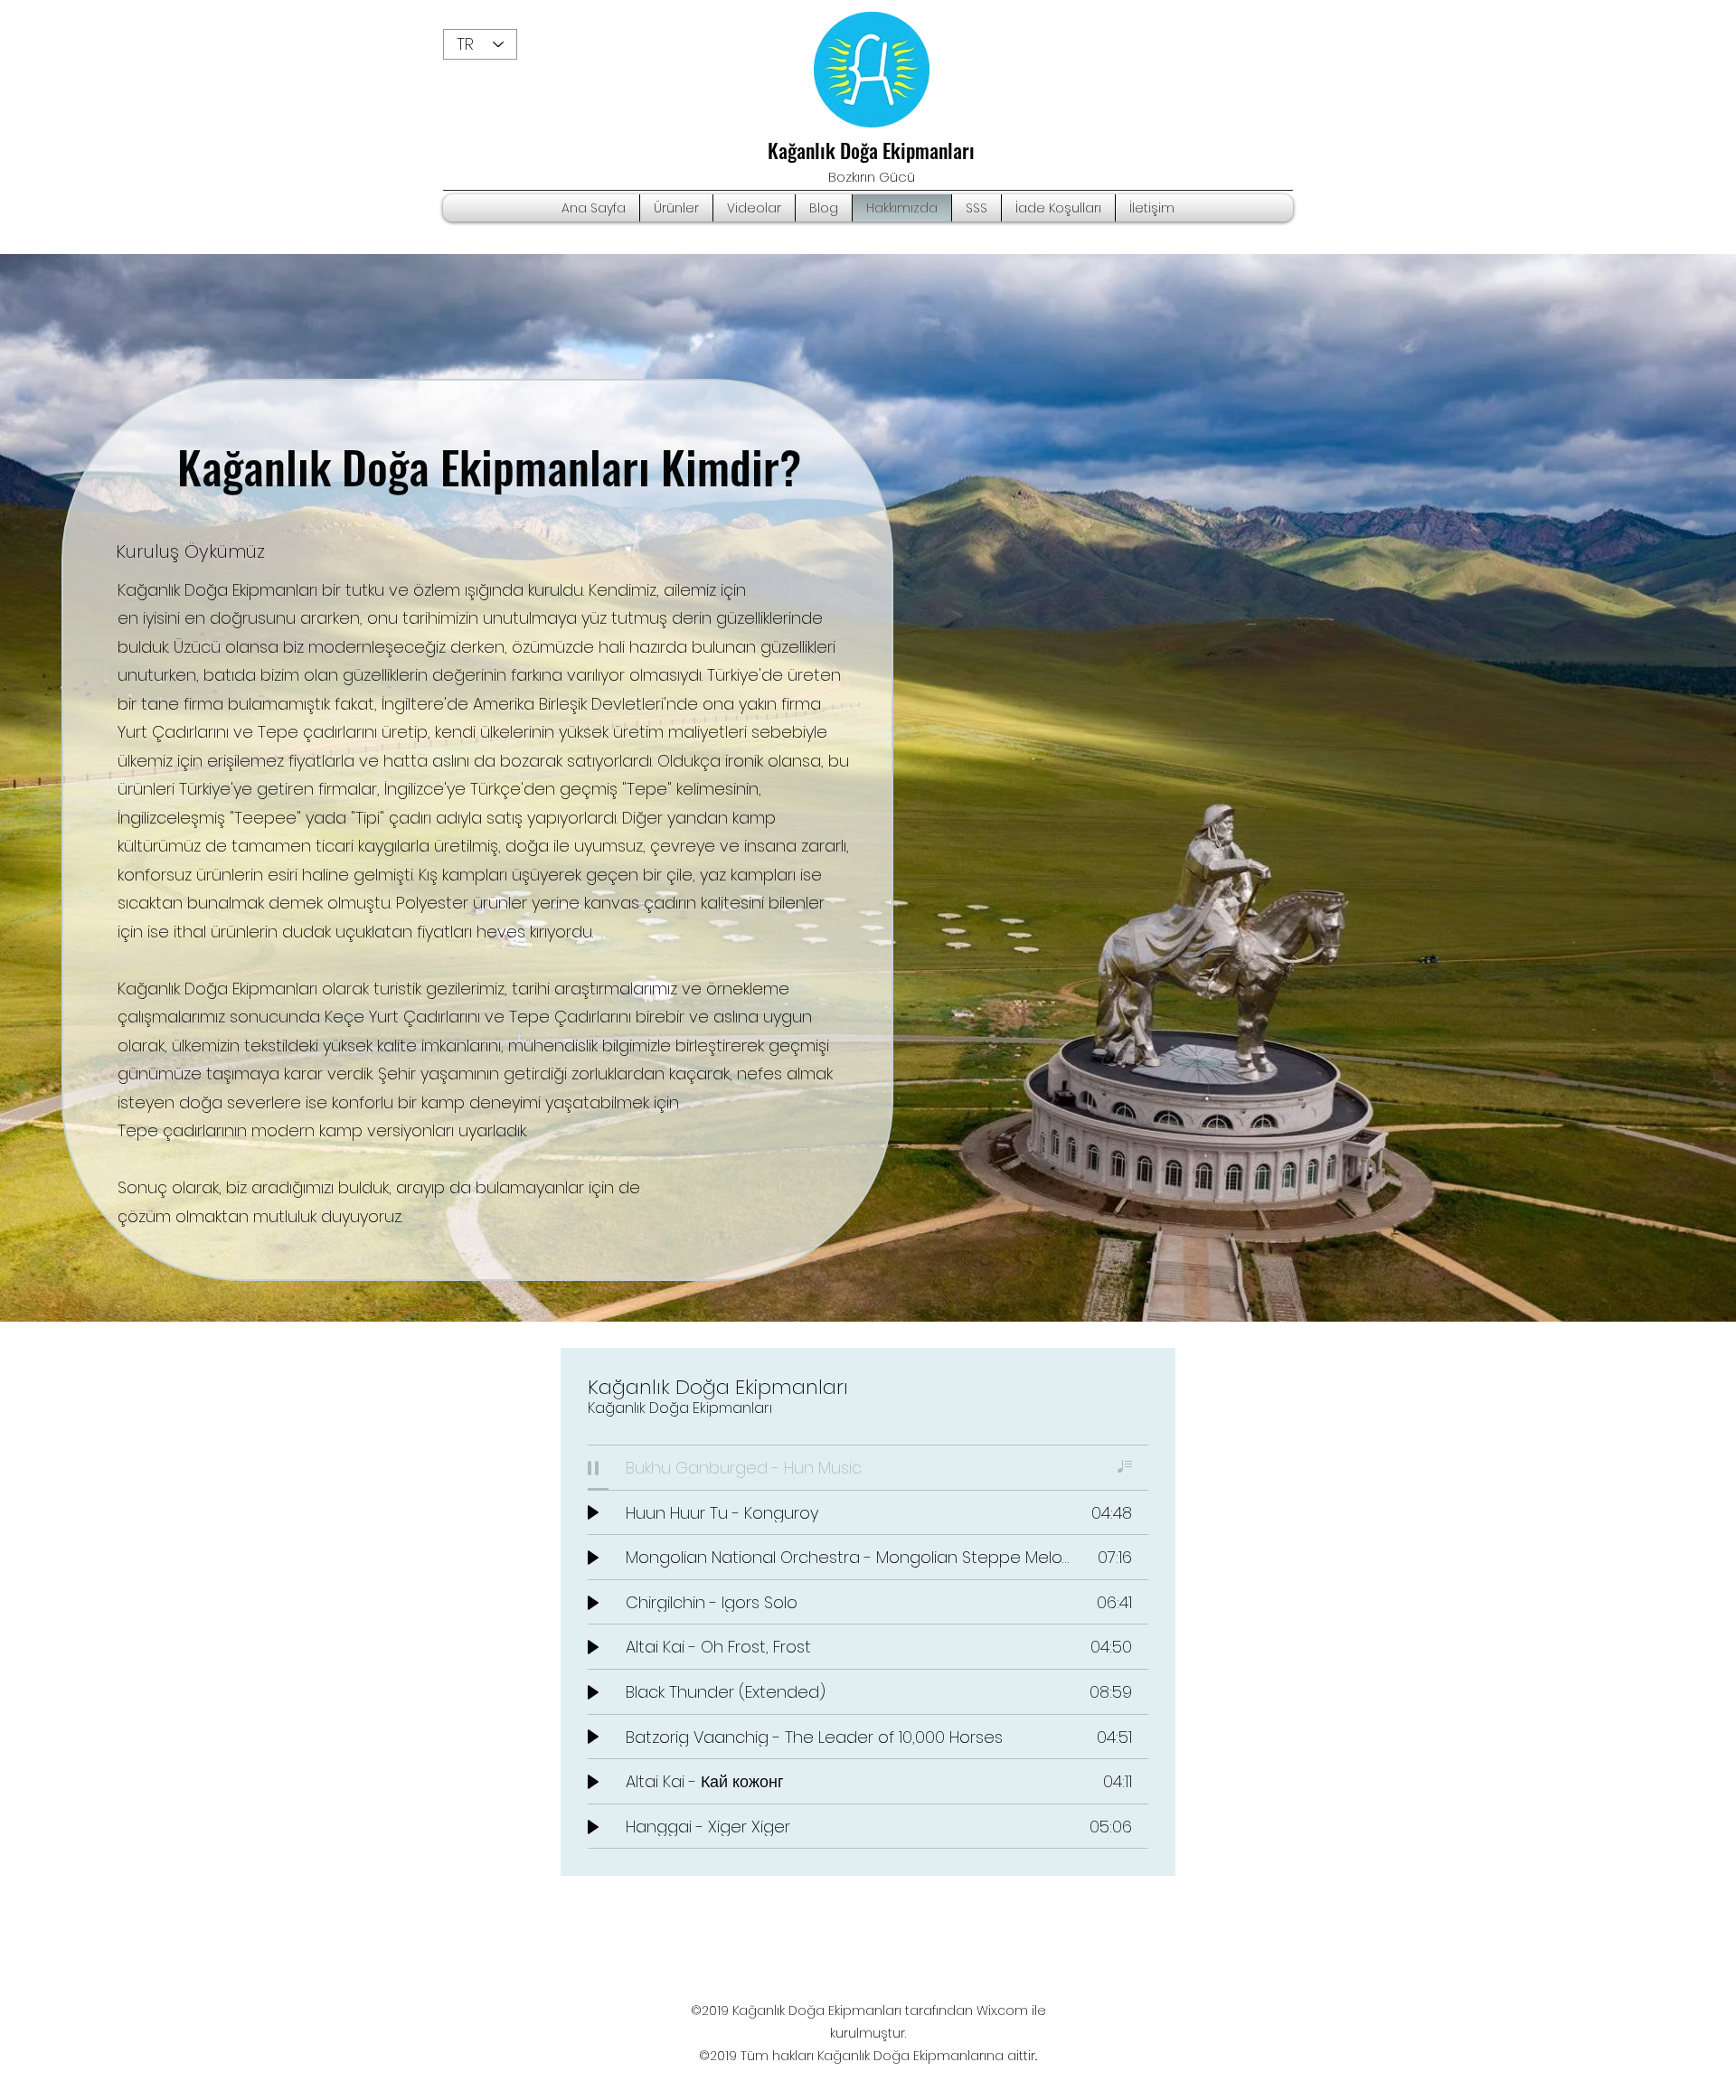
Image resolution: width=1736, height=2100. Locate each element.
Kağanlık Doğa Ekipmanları (871, 150)
